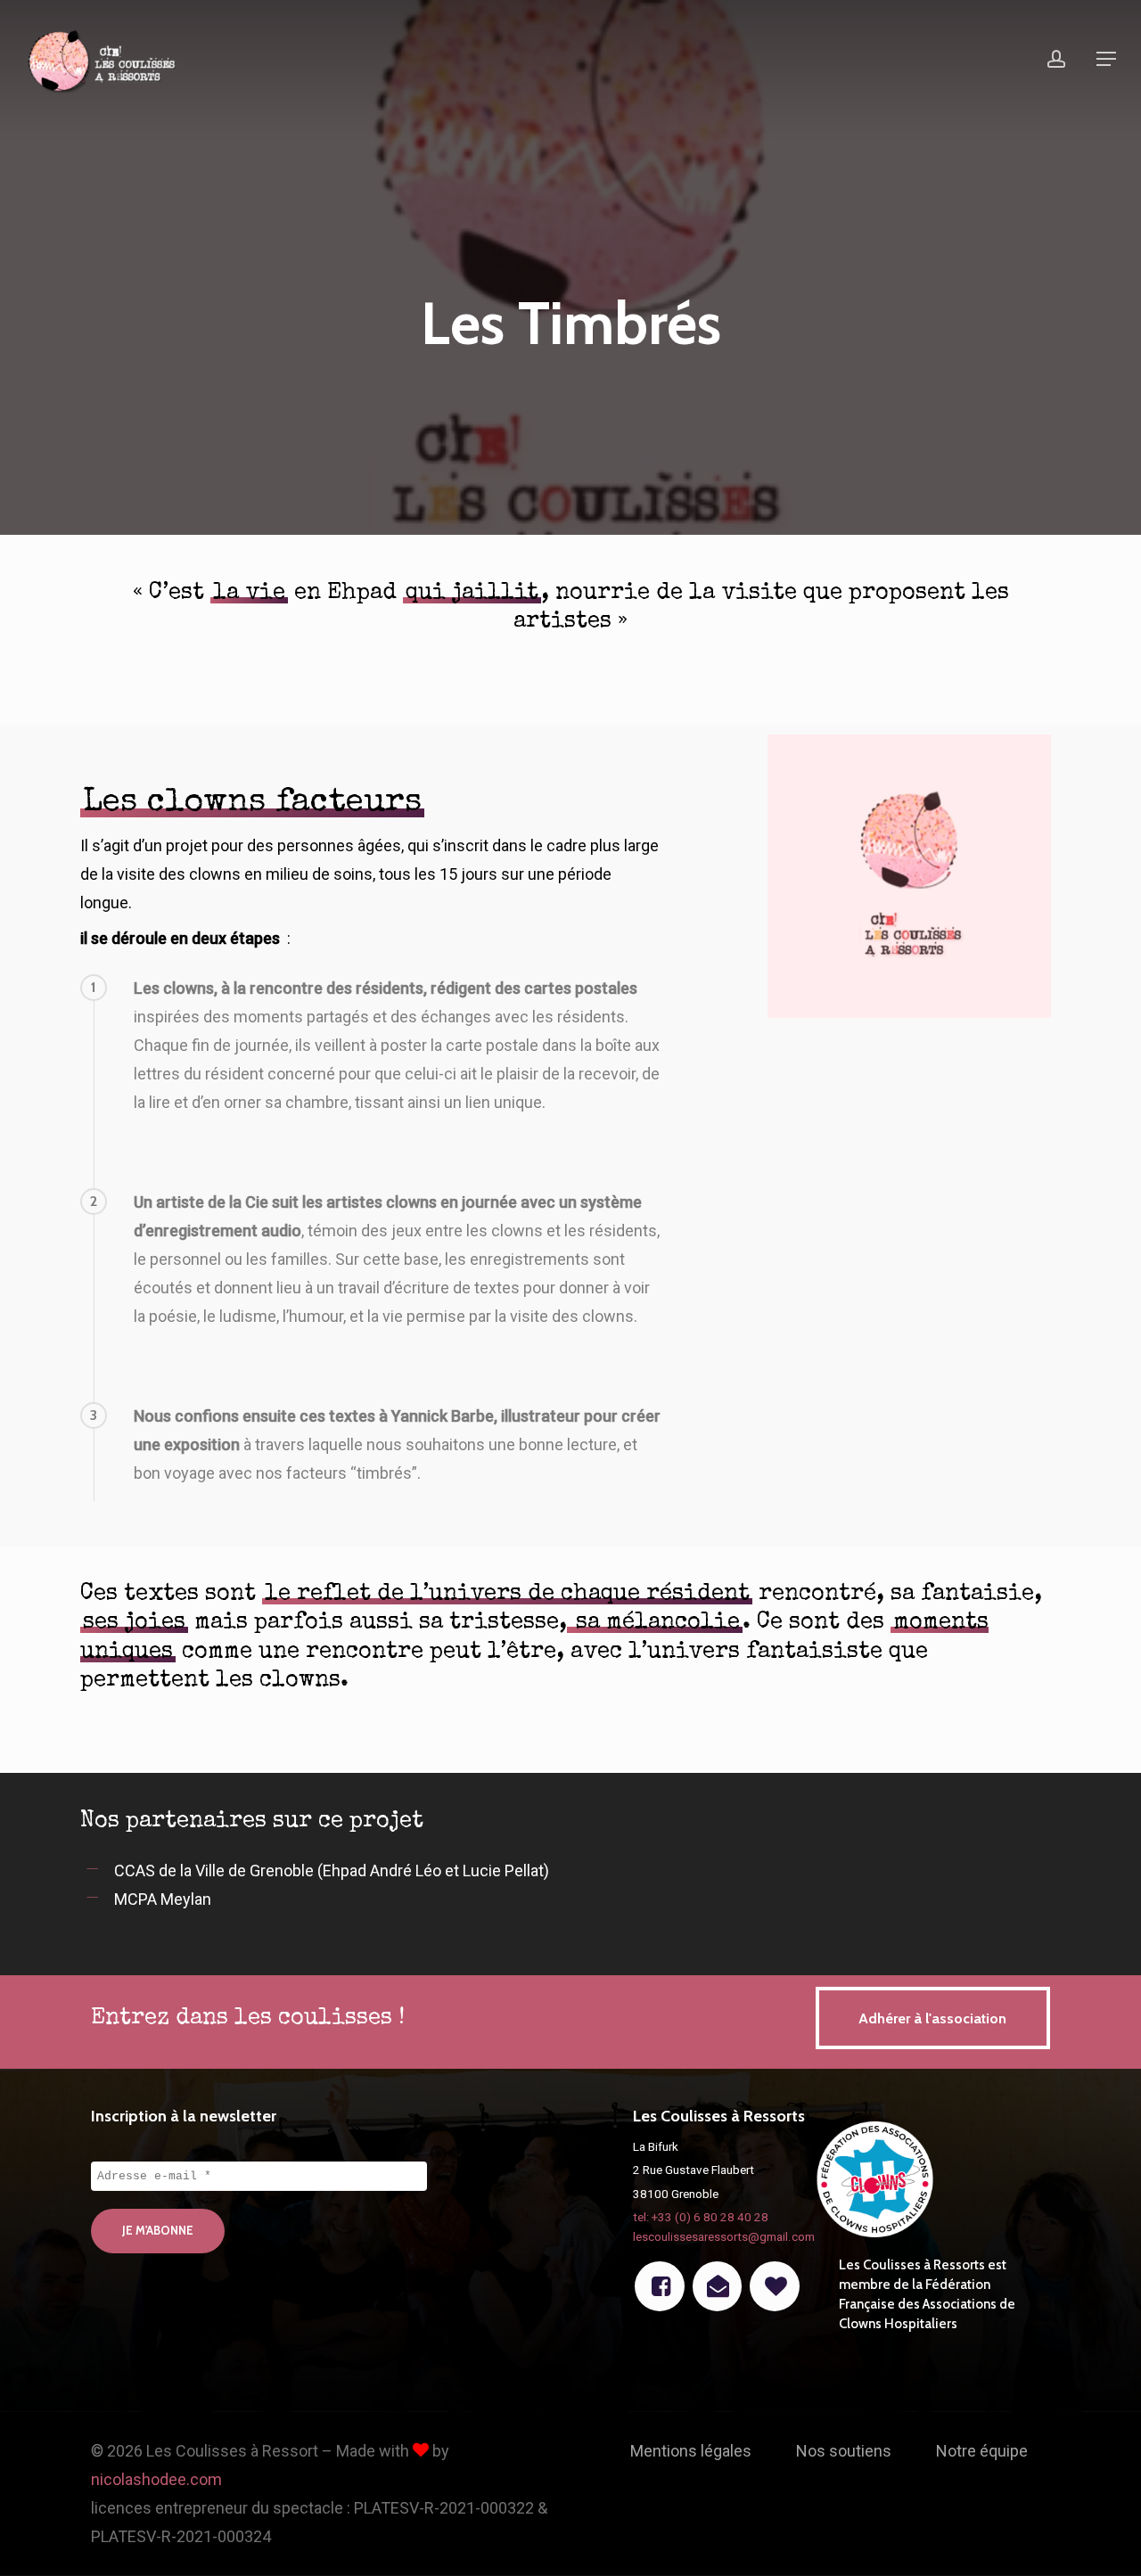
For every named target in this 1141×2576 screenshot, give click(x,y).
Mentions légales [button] (691, 2451)
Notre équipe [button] (982, 2451)
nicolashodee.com (156, 2479)
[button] (1106, 59)
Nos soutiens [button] (844, 2451)
